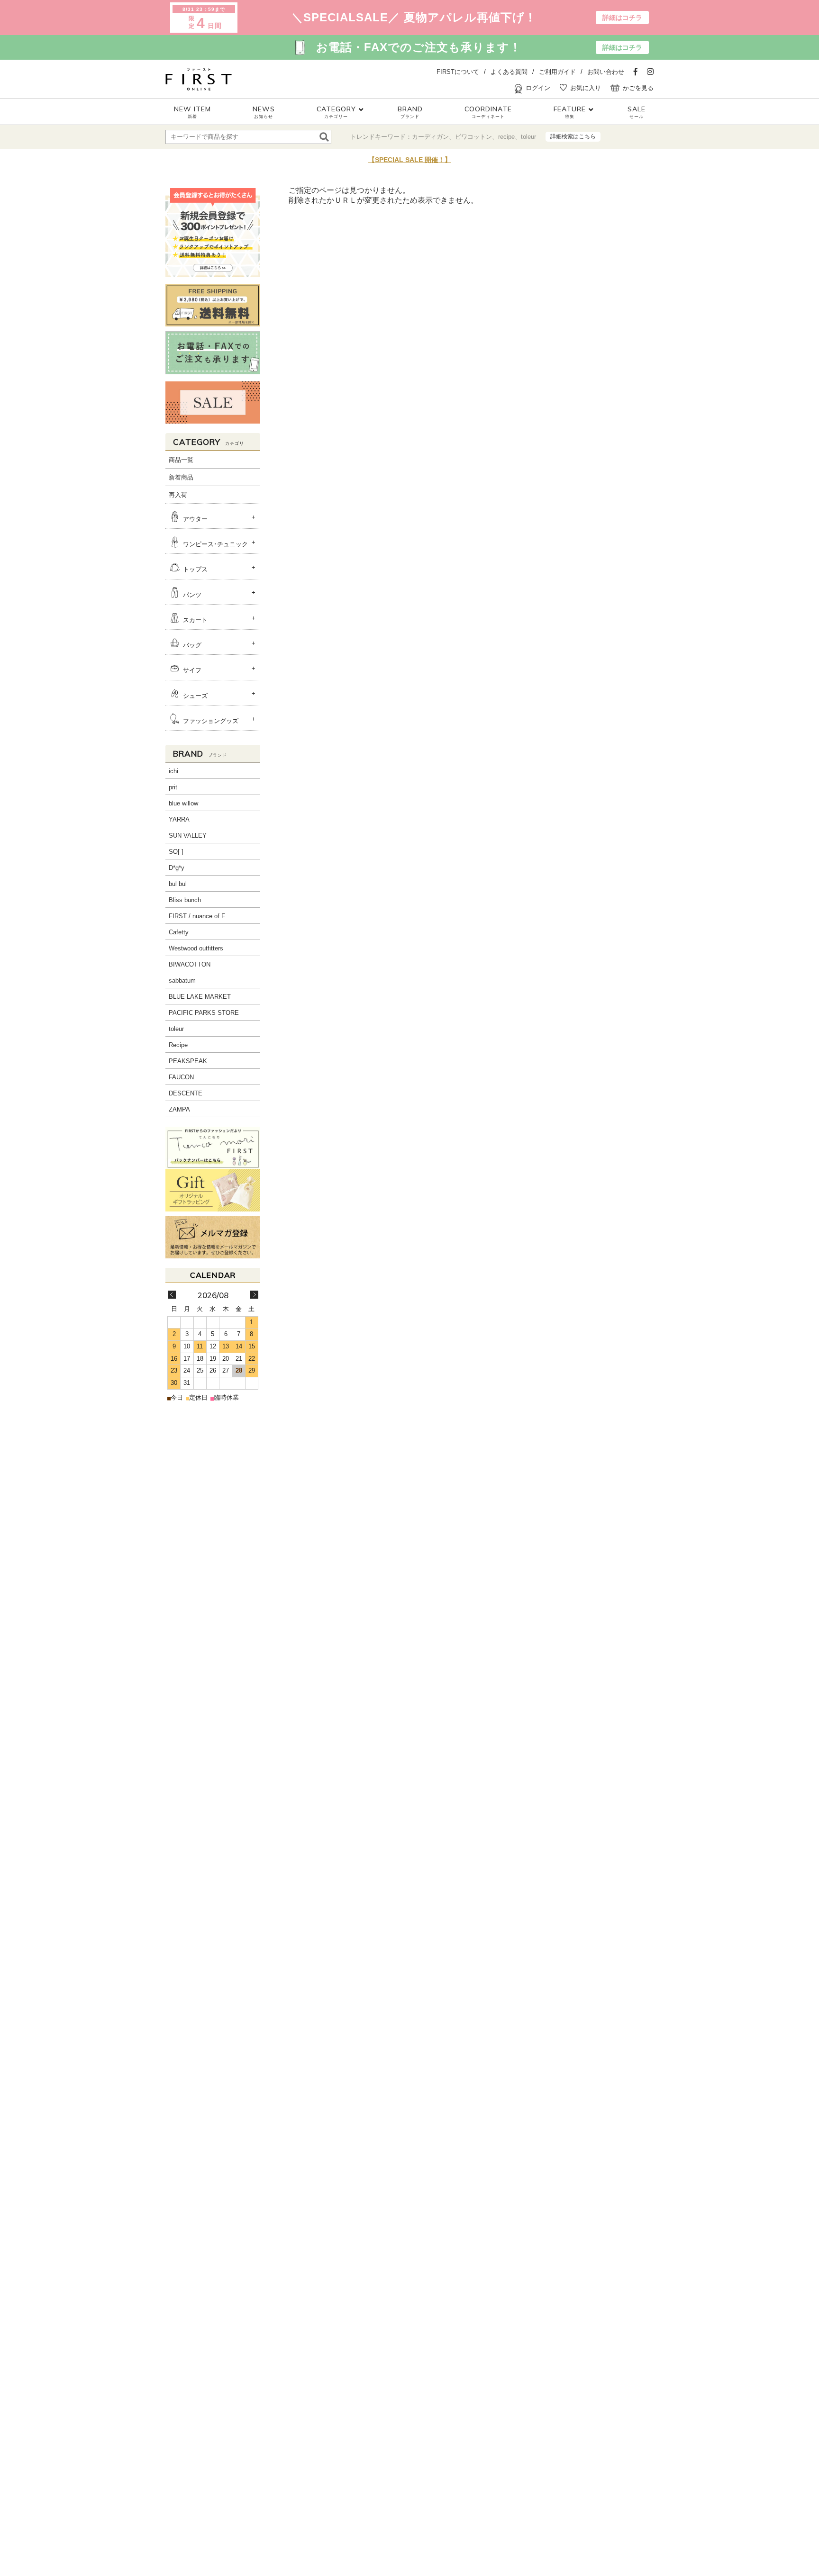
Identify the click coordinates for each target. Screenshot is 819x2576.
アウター (195, 519)
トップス (195, 570)
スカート (195, 620)
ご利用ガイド (557, 72)
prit (173, 787)
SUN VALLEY (188, 836)
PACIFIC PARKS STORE (204, 1013)
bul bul (178, 884)
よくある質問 (509, 72)
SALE (637, 112)
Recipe (178, 1045)
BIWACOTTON (190, 964)
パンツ (192, 595)
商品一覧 (181, 460)
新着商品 (181, 477)
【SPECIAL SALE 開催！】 (410, 160)
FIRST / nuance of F (197, 916)
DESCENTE (186, 1093)
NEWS (264, 112)
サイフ (192, 671)
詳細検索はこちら (573, 136)
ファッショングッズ (211, 721)
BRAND (410, 112)
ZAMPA (179, 1109)
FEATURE (570, 112)
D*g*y (177, 868)
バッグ (192, 645)
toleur (528, 137)
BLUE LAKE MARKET (200, 997)
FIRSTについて (458, 72)
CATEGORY (336, 112)
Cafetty (179, 932)
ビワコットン (473, 137)
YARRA (179, 819)
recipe (506, 137)
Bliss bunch (185, 900)
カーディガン (430, 137)
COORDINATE (488, 112)
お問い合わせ (606, 72)
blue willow (183, 803)
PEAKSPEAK (188, 1061)
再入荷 (178, 495)
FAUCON (181, 1077)
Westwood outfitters (196, 948)
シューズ (195, 696)
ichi (173, 771)
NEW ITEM (192, 112)
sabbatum (182, 981)
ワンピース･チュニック (215, 544)
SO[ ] (176, 852)
